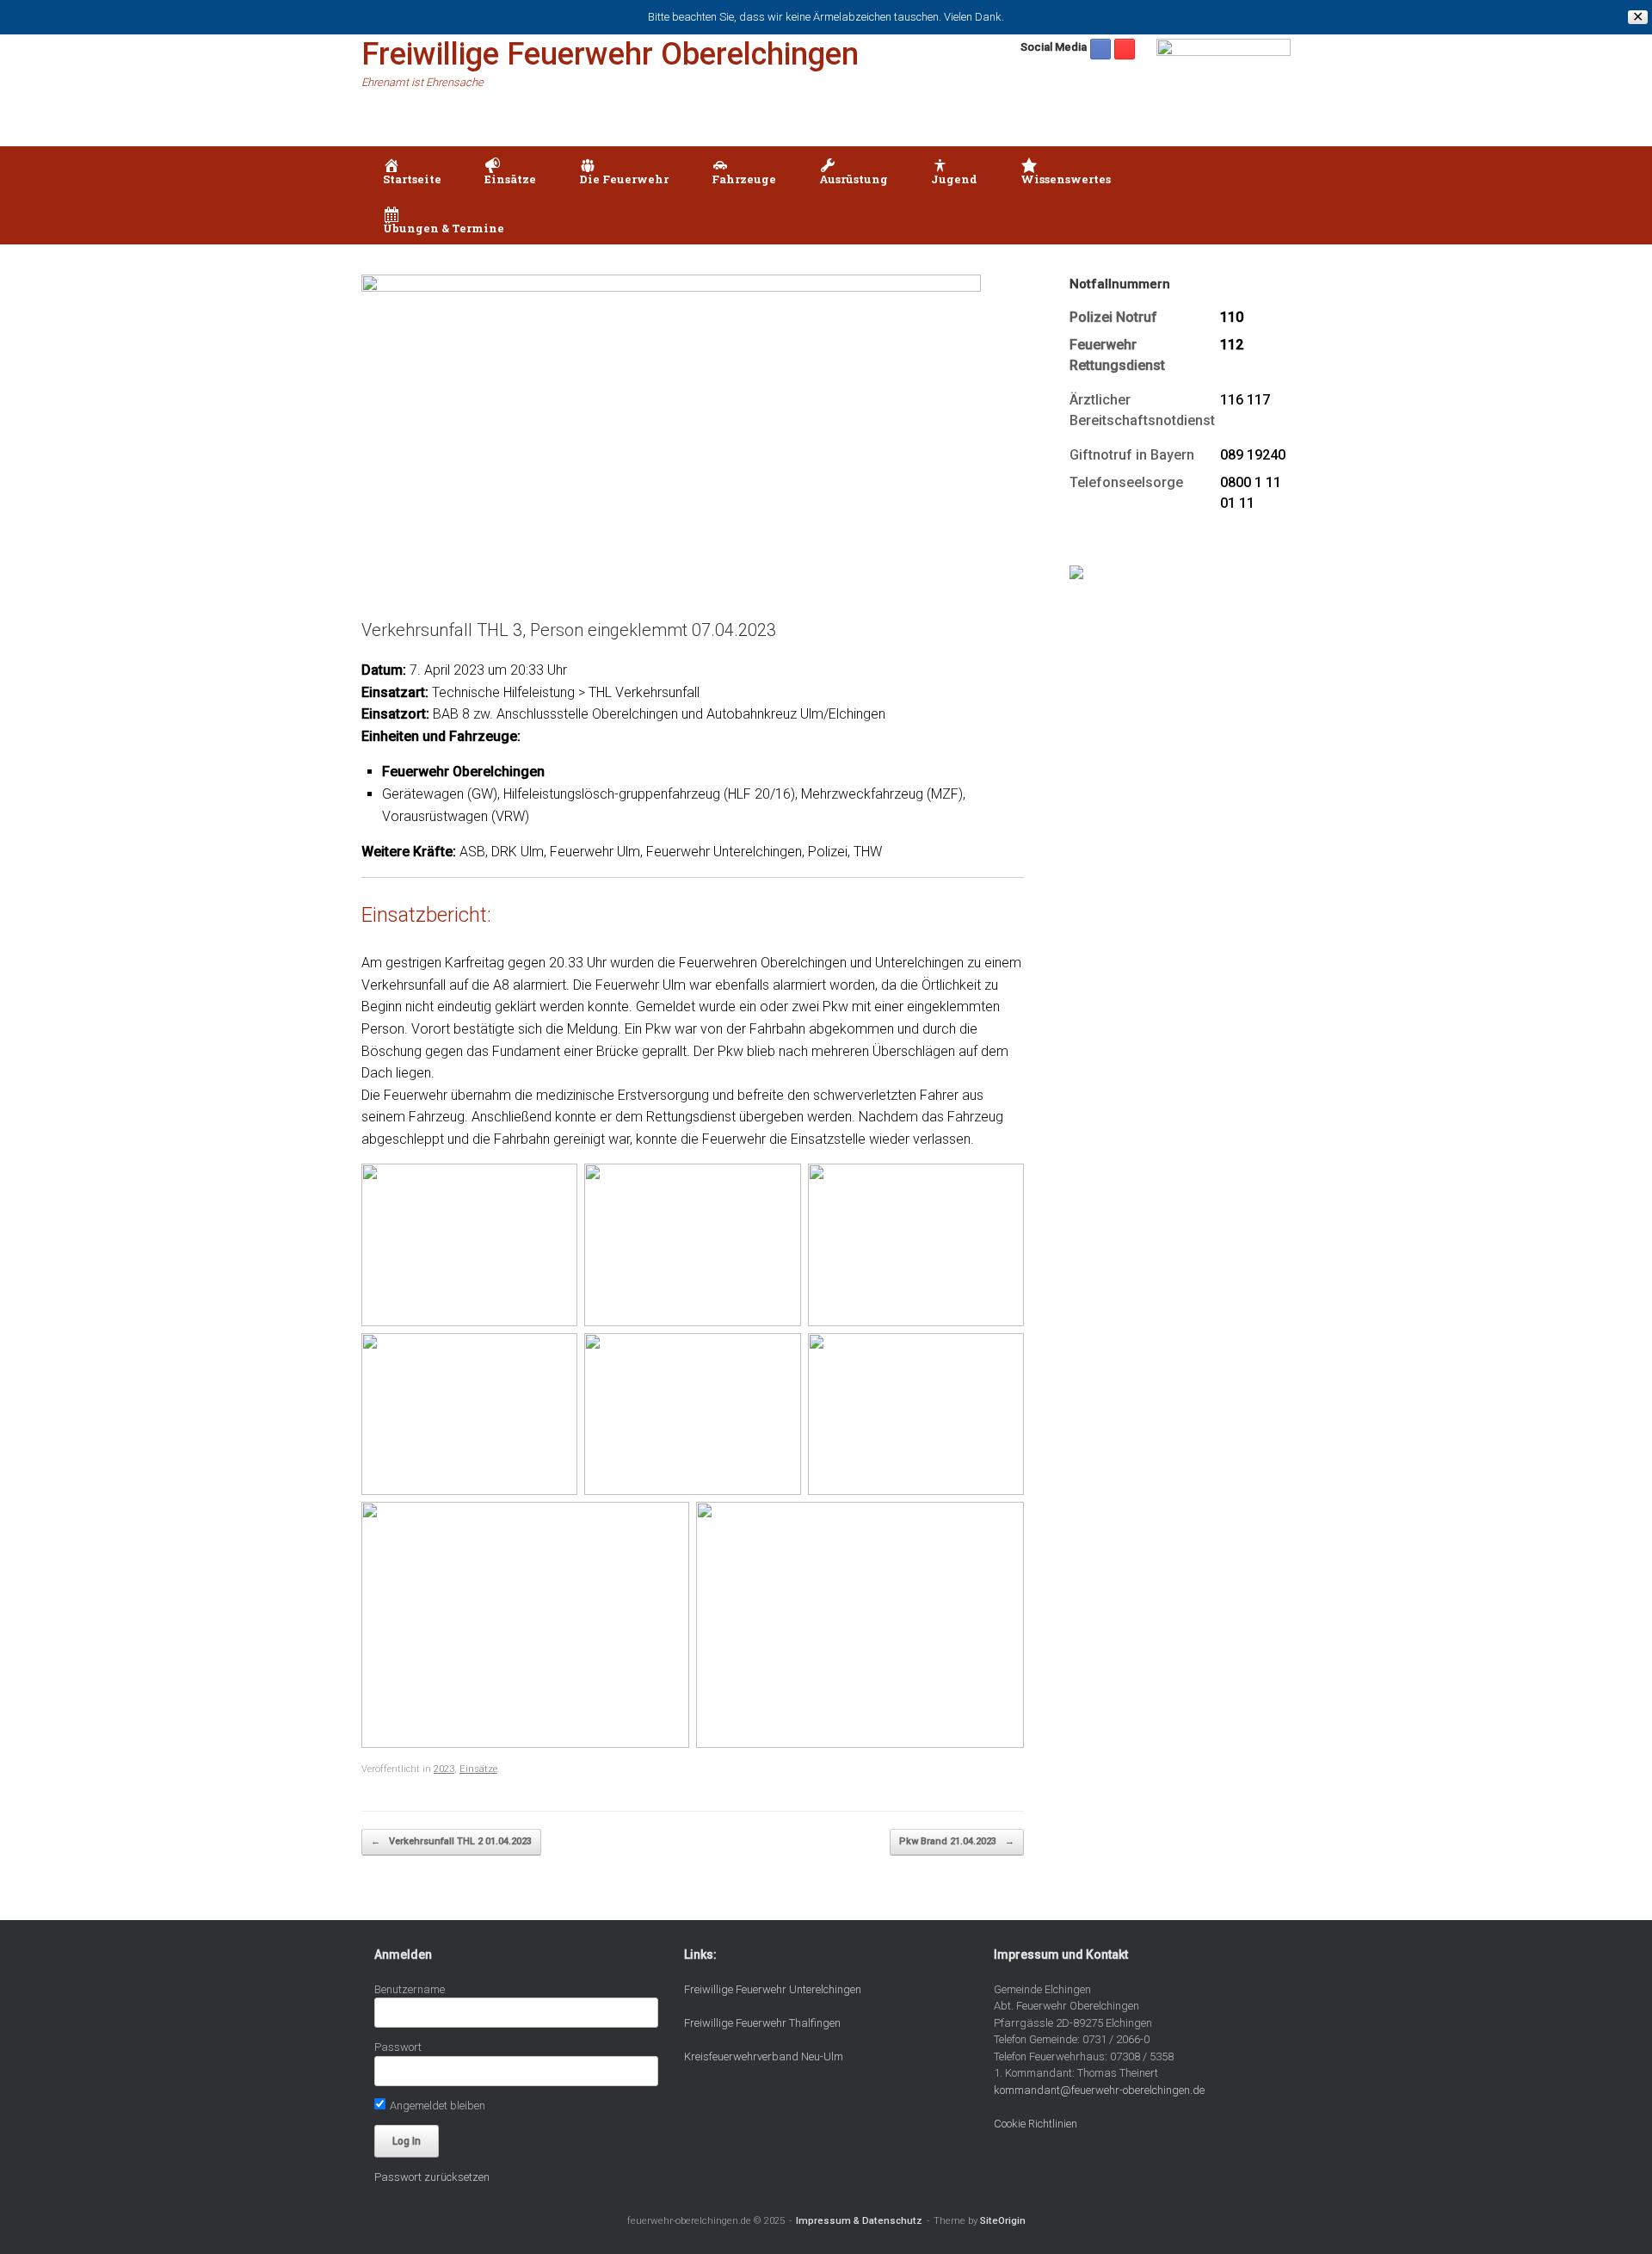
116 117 (1245, 400)
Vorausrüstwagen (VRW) (456, 816)
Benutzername (410, 1989)
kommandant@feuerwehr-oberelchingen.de (1099, 2090)
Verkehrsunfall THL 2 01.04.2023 (451, 1841)
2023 (444, 1769)
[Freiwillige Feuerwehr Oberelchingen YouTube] (1125, 49)
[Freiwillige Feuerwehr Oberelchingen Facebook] (1100, 49)
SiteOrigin (1003, 2220)
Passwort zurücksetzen (432, 2177)
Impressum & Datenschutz (859, 2220)
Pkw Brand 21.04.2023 (957, 1841)
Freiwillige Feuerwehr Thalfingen (762, 2023)
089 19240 (1253, 455)
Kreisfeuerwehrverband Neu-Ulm (764, 2056)
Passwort (398, 2047)
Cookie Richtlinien (1036, 2124)
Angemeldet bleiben (436, 2106)
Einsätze (478, 1769)
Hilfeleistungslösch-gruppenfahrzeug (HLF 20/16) (649, 794)
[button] (1265, 195)
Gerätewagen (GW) (440, 794)
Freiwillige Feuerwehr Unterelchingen (773, 1989)
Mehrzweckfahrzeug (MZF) (882, 794)
